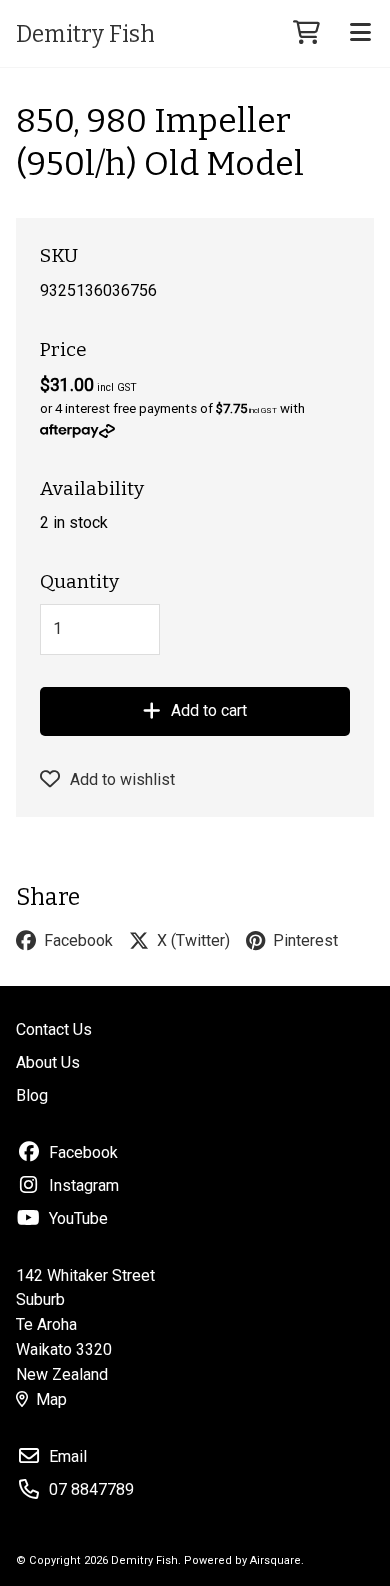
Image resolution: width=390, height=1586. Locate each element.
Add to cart (209, 710)
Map (51, 1399)
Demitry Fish (85, 34)
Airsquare (275, 1560)
